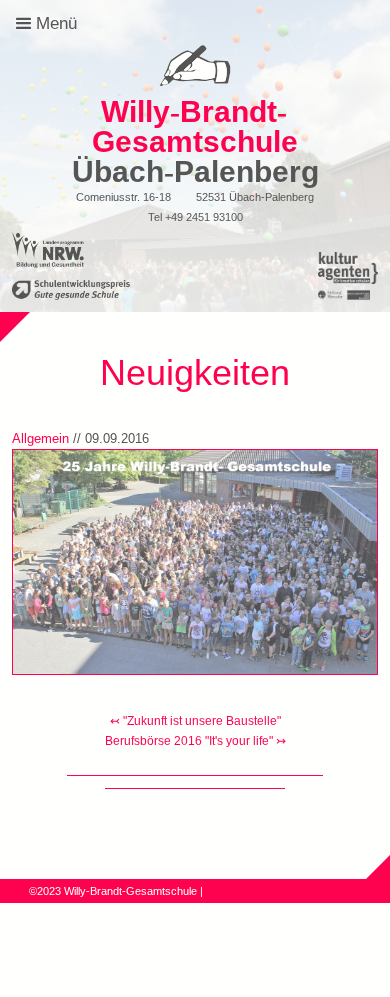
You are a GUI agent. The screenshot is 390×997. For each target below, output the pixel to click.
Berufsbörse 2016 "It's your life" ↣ (195, 741)
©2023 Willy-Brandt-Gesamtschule (113, 891)
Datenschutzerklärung (83, 907)
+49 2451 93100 (204, 217)
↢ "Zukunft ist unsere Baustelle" (195, 721)
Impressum (173, 907)
